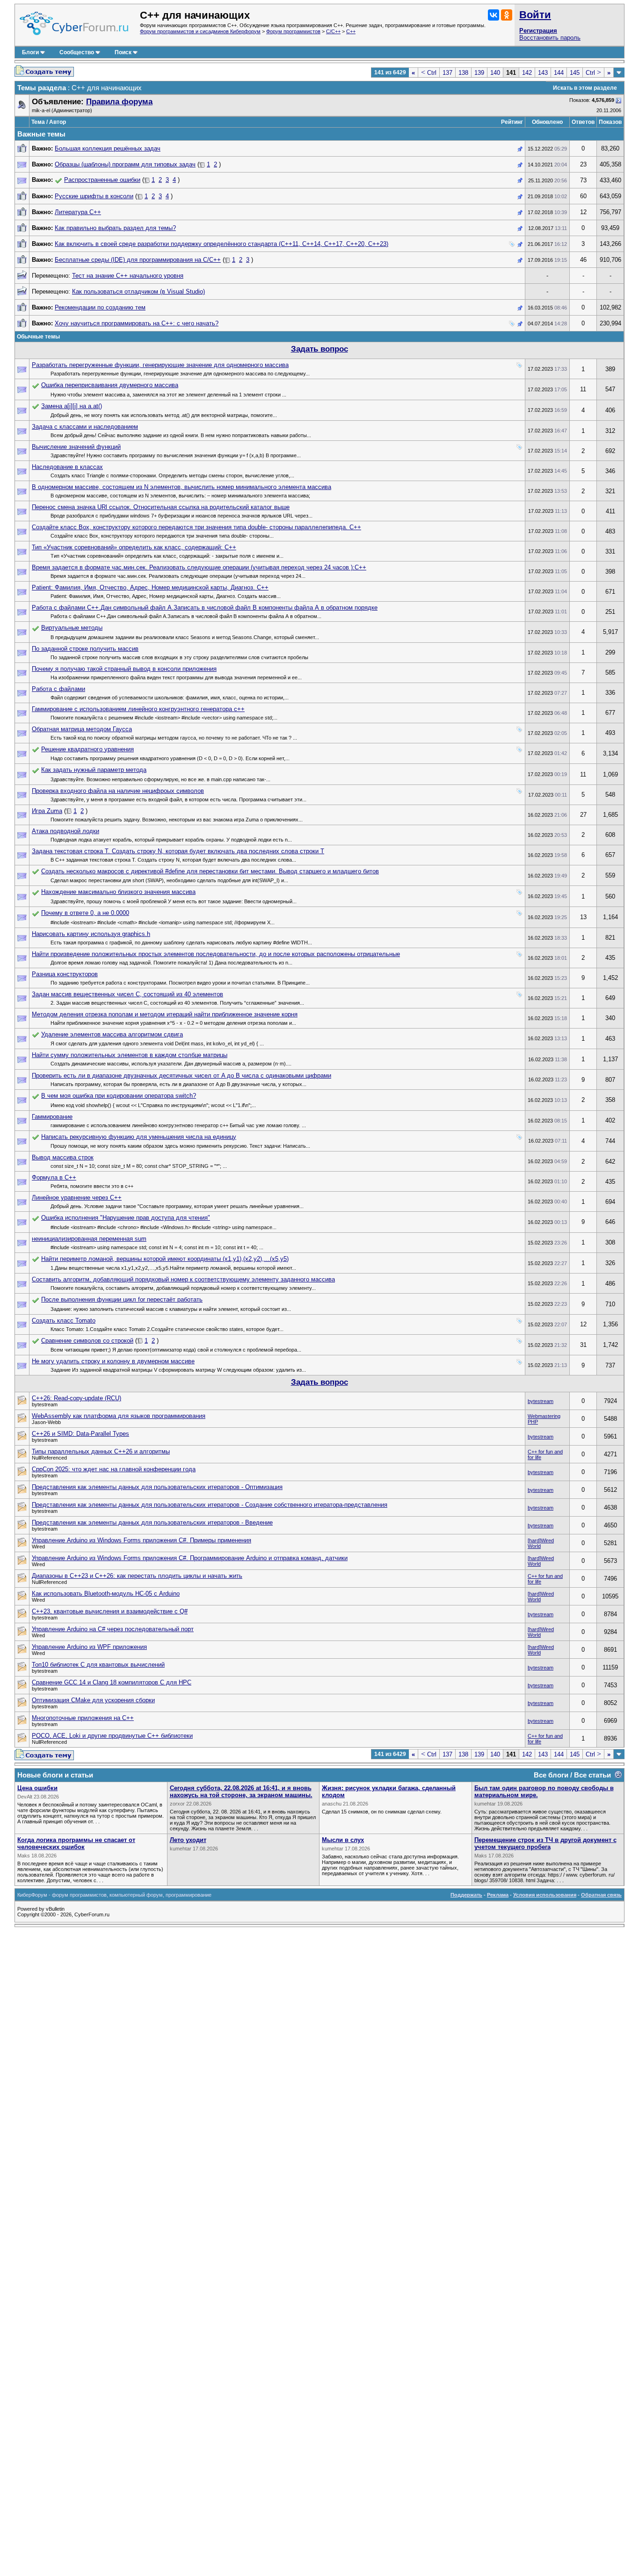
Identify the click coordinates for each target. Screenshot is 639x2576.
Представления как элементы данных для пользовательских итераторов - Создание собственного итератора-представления (210, 1505)
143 (543, 73)
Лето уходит (188, 1840)
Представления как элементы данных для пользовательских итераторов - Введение (152, 1522)
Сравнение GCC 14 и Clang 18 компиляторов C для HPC (112, 1682)
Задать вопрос (319, 349)
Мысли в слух (343, 1840)
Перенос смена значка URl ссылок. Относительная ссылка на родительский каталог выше (161, 507)
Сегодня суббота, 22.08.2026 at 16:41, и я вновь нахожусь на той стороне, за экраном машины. (241, 1792)
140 (495, 73)
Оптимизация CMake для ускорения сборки (93, 1700)
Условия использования (545, 1895)
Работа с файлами (58, 689)
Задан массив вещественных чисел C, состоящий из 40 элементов (127, 994)
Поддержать (466, 1895)
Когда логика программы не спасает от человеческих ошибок (76, 1843)
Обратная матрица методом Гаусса (82, 729)
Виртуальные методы (72, 628)
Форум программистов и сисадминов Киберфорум (200, 31)
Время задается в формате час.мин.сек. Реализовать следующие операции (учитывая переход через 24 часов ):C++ (199, 567)
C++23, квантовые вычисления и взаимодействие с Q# (110, 1611)
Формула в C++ (54, 1177)
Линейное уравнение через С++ (77, 1198)
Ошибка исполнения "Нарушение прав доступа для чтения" (126, 1218)
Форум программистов (293, 31)
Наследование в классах (67, 467)
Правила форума (119, 102)
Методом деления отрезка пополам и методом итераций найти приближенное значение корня (165, 1014)
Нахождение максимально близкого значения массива (118, 892)
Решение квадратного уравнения (87, 749)
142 (527, 73)
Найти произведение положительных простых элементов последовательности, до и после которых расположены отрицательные (216, 954)
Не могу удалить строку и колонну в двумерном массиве (113, 1361)
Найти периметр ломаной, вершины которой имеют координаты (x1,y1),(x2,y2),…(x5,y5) (165, 1259)
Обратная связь (601, 1895)
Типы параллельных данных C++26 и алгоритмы (101, 1451)
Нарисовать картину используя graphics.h (91, 934)
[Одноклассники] (507, 15)
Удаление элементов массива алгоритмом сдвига (112, 1034)
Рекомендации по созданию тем (100, 307)
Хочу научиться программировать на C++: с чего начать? (137, 323)
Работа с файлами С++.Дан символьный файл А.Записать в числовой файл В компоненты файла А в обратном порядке (205, 608)
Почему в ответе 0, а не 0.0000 (85, 913)
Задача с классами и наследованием (85, 427)
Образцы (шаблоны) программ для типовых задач (125, 164)
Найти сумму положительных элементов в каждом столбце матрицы (130, 1055)
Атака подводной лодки (65, 831)
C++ (351, 31)
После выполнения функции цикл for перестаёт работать (122, 1299)
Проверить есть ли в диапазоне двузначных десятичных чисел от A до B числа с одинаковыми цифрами (182, 1076)
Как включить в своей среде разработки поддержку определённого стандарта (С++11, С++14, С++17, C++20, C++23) (221, 244)
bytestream (541, 1401)
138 (463, 73)
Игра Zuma (47, 811)
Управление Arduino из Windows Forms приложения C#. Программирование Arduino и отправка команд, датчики (190, 1558)
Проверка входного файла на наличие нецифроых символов (118, 791)
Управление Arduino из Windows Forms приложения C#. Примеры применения (142, 1540)
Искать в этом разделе (585, 88)
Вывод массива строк (63, 1157)
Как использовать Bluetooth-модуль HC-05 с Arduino (106, 1594)
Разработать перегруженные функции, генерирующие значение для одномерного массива (160, 365)
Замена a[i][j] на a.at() (72, 406)
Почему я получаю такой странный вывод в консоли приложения (124, 669)
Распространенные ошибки (102, 180)
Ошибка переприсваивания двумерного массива (110, 385)
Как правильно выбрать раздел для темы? (115, 228)
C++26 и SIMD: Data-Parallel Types (80, 1434)
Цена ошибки (37, 1788)
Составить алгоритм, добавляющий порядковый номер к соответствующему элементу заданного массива (183, 1279)
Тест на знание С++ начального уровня (128, 276)
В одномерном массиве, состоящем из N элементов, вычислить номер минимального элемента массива (182, 487)
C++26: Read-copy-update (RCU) (76, 1398)
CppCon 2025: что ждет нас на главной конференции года (114, 1469)
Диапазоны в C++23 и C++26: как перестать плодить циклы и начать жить (137, 1576)
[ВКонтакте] (494, 15)
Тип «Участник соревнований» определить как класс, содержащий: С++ (134, 547)
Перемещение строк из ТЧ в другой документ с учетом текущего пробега (545, 1843)
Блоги (30, 52)
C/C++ (333, 31)
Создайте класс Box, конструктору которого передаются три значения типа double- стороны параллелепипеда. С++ (196, 527)
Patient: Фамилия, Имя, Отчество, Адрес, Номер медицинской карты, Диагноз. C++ (150, 587)
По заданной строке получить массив (85, 649)
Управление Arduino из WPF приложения (89, 1647)
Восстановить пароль (550, 38)
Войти (535, 15)
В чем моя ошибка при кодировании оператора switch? (119, 1096)
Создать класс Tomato (64, 1320)
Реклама (498, 1895)
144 (559, 73)
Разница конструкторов (65, 974)
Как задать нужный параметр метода (94, 770)
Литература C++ (78, 212)
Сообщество (77, 52)
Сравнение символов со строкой (87, 1341)
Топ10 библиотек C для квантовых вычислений (98, 1665)
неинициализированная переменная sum (89, 1239)
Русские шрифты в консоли (94, 196)
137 (447, 73)
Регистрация (538, 31)
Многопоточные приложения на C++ (83, 1718)
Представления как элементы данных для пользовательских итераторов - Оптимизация (157, 1487)
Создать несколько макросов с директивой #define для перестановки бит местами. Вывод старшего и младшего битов (210, 871)
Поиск (123, 52)
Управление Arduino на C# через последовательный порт (113, 1629)
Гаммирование (52, 1117)
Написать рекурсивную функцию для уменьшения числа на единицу (139, 1137)
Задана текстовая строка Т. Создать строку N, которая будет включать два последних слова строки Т (178, 851)
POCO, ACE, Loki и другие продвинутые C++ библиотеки (112, 1736)
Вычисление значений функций (76, 447)
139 (479, 73)
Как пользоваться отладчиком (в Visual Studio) (138, 291)
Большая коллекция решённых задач (108, 148)
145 (575, 73)
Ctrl (429, 73)
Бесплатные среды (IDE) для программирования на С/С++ (138, 260)
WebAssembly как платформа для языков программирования (119, 1416)
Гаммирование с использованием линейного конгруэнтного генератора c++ (138, 709)
